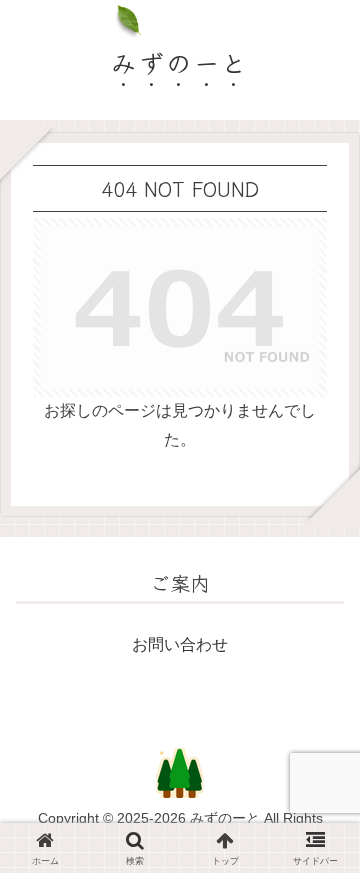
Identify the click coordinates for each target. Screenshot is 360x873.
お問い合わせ (180, 644)
